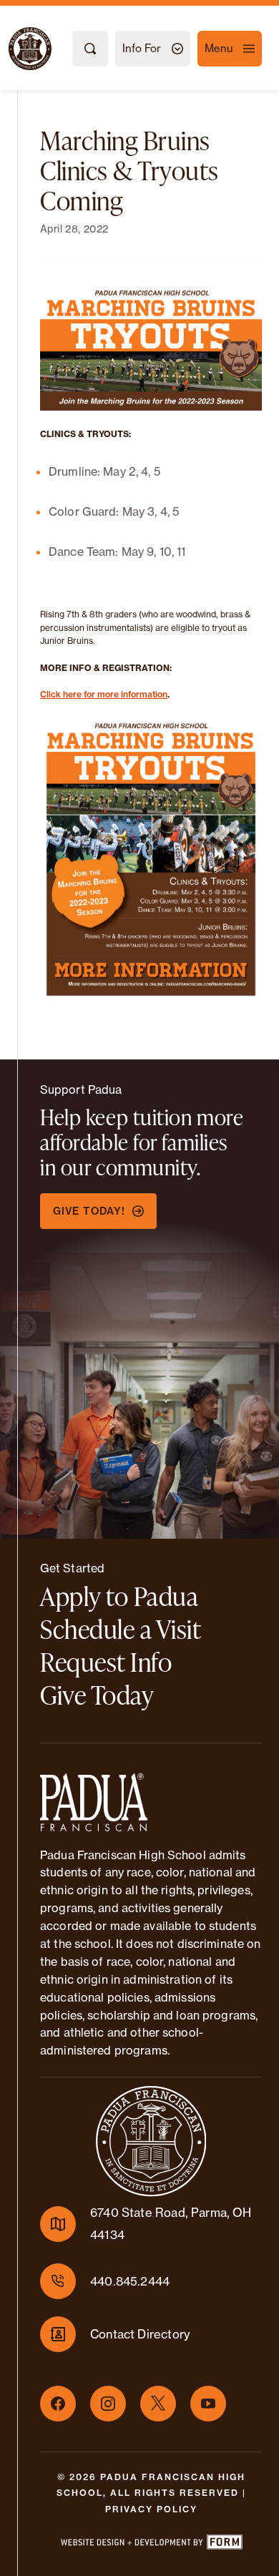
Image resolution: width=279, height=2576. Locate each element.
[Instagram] (108, 2404)
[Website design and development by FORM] (151, 2545)
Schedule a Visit (121, 1629)
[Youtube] (208, 2404)
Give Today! (89, 1211)
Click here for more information (104, 694)
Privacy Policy (151, 2509)
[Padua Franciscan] (17, 49)
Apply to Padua (119, 1596)
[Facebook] (58, 2404)
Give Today (97, 1695)
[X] (158, 2404)
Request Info (106, 1662)
